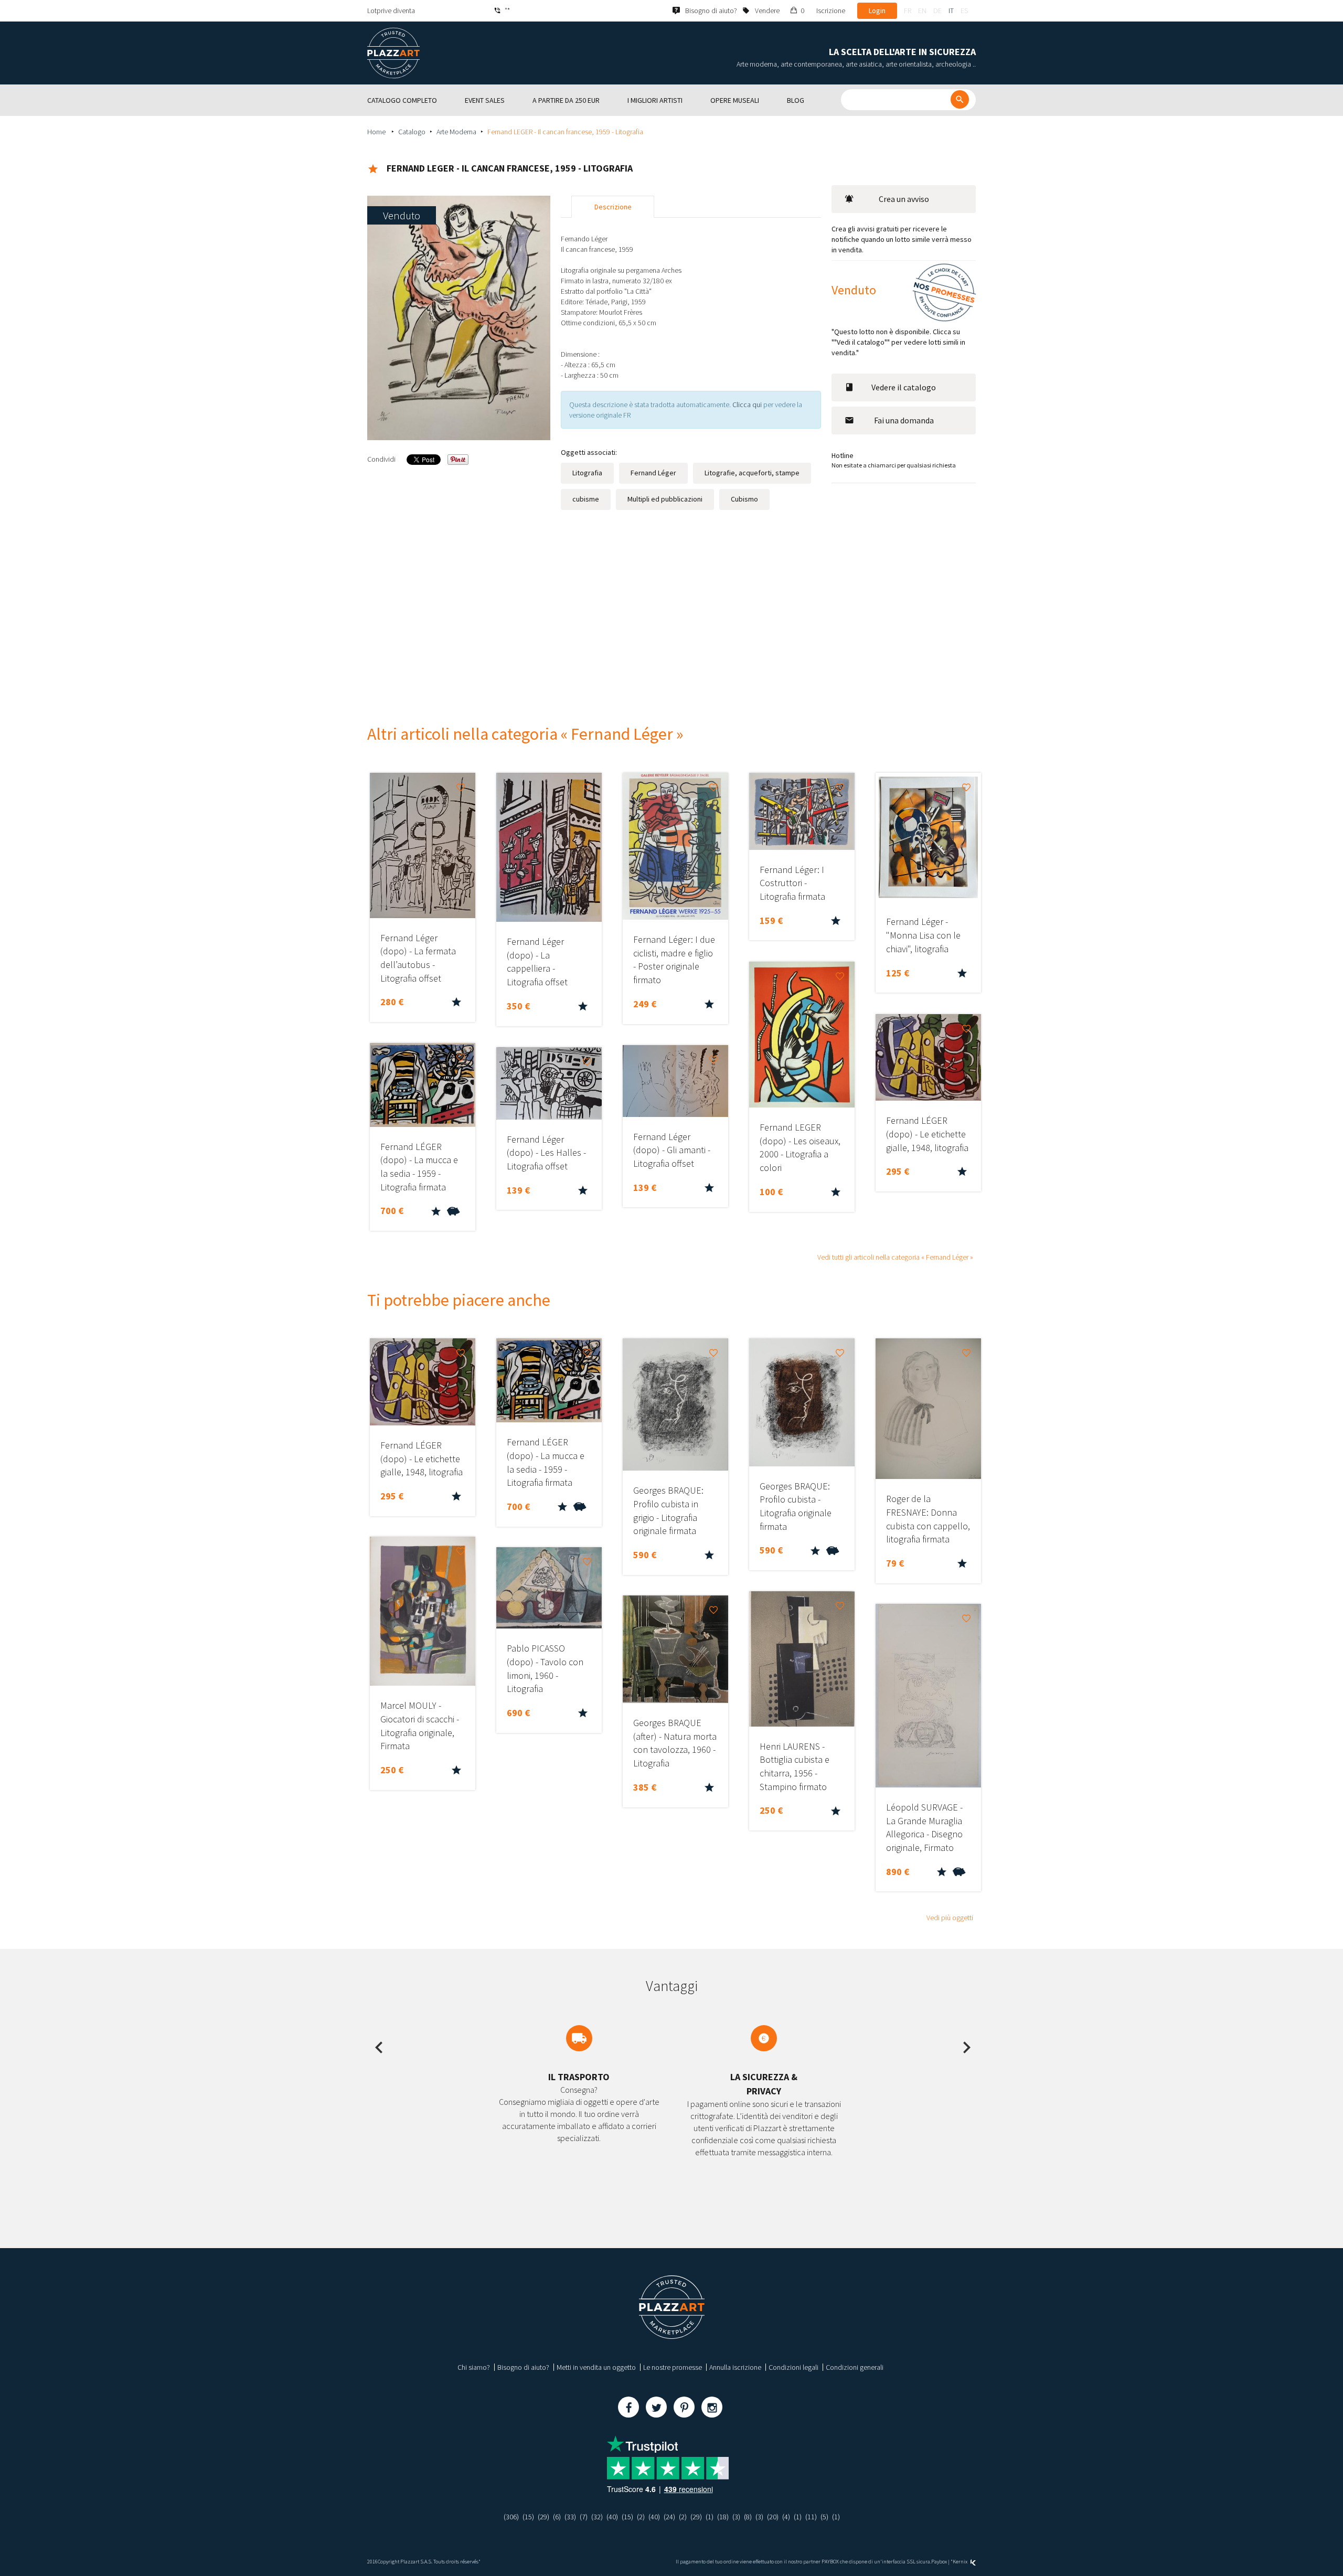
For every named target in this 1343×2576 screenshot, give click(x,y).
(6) (557, 2517)
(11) (811, 2517)
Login (877, 10)
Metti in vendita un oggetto (596, 2367)
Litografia (587, 473)
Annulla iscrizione (735, 2367)
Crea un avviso (904, 199)
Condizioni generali (855, 2367)
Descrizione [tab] (613, 207)
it (951, 10)
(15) (528, 2517)
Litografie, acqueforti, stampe (752, 473)
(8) (748, 2517)
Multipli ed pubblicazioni (665, 499)
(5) (824, 2517)
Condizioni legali (793, 2367)
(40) (612, 2517)
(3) (736, 2517)
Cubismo (744, 499)
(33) (570, 2517)
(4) (786, 2517)
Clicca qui (748, 405)
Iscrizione (831, 10)
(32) (597, 2517)
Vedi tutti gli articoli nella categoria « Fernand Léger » (895, 1257)
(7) (584, 2517)
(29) (543, 2517)
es (964, 10)
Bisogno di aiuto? (523, 2367)
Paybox (939, 2562)
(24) (669, 2517)
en (922, 10)
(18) (723, 2517)
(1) (710, 2517)
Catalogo (412, 132)
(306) (511, 2517)
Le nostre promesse (673, 2367)
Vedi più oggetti (950, 1918)
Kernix (961, 2562)
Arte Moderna (456, 132)
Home (377, 132)
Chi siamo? (474, 2367)
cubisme (586, 499)
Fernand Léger (653, 473)
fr (908, 10)
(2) (641, 2517)
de (937, 10)
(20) (773, 2517)
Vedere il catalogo (904, 387)
